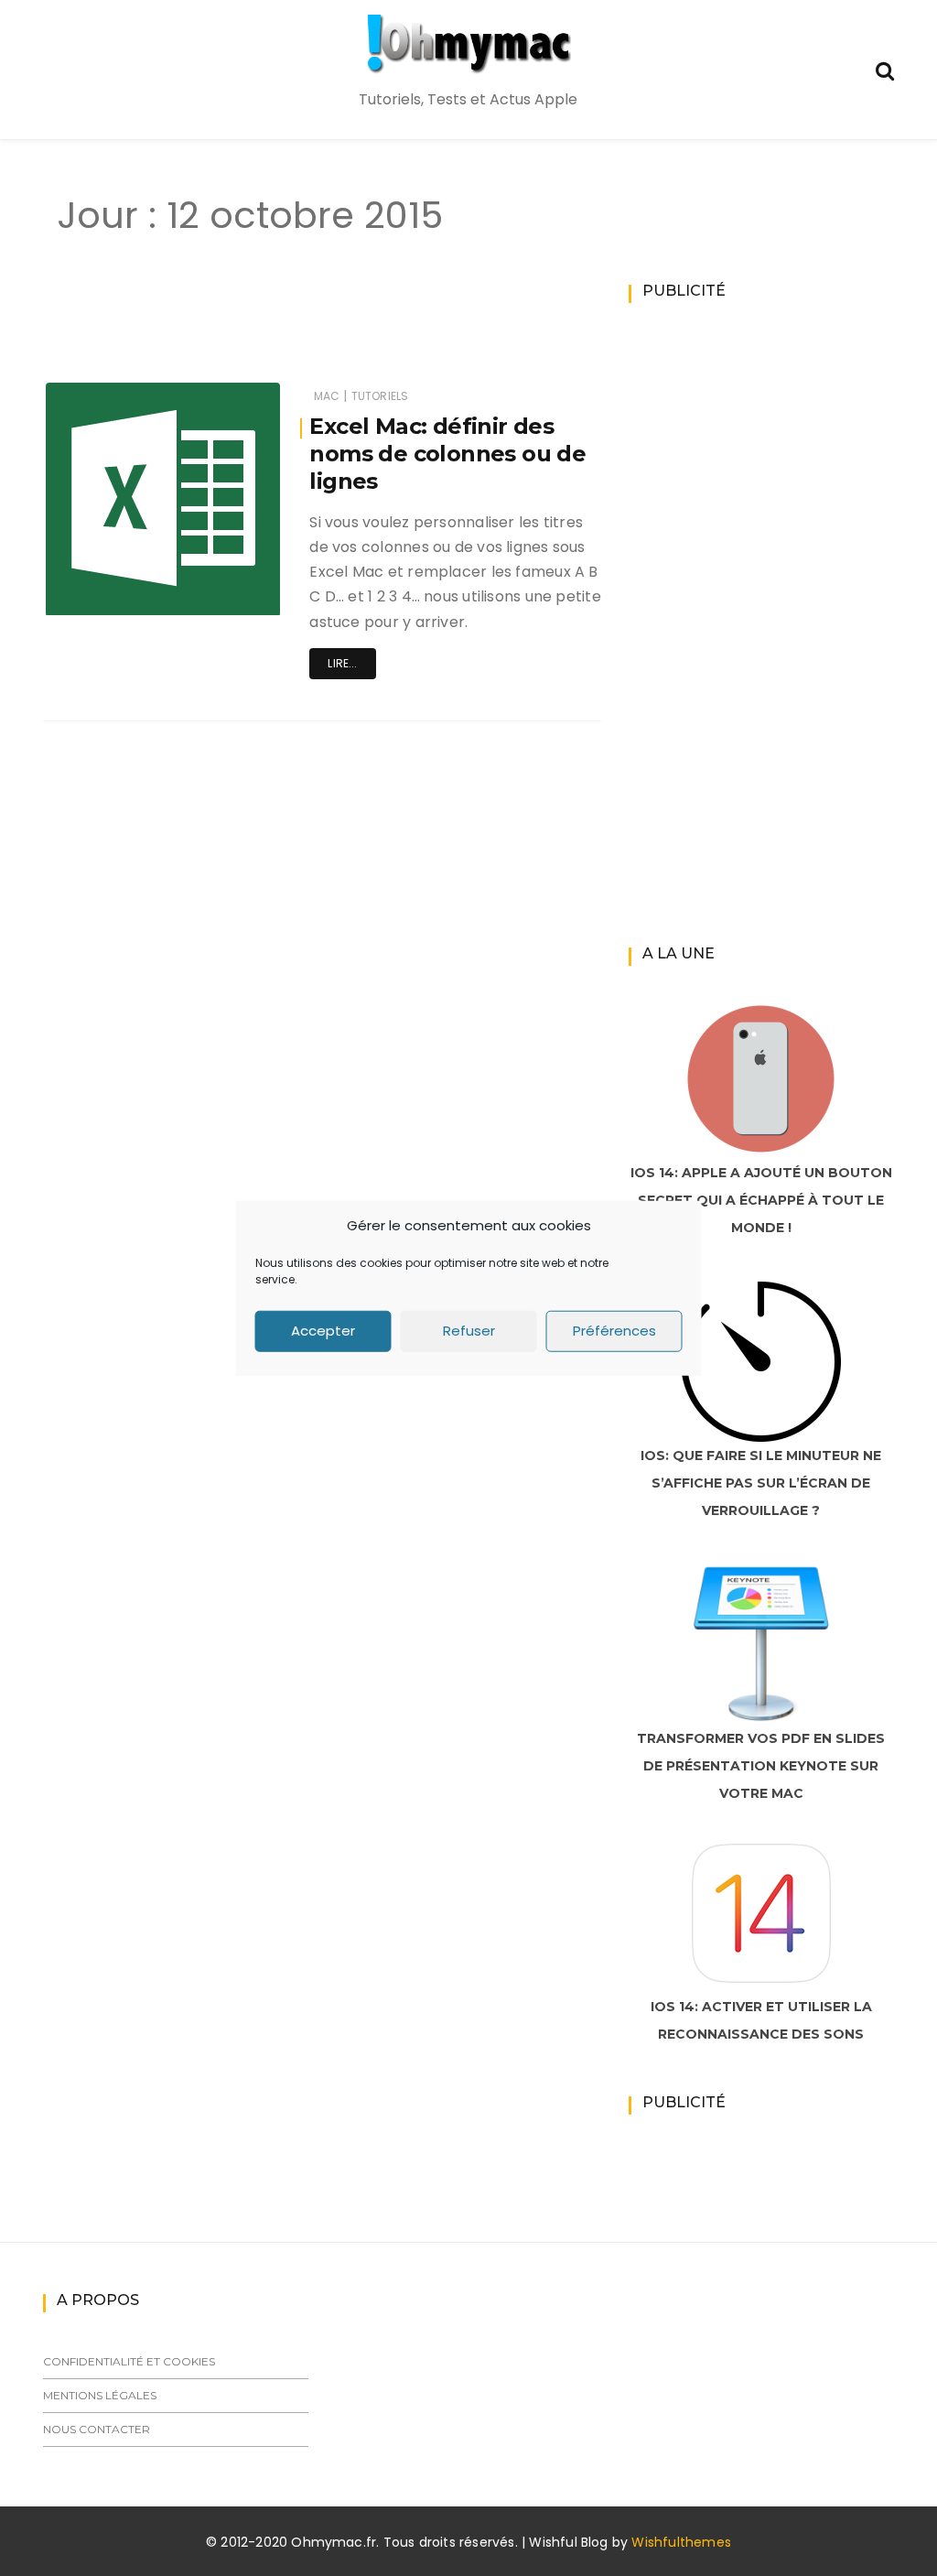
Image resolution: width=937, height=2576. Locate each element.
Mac (327, 396)
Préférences (614, 1331)
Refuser (469, 1331)
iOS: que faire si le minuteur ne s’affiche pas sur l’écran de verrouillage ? (761, 1483)
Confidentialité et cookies (129, 2361)
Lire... (342, 663)
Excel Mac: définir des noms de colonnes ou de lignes (447, 454)
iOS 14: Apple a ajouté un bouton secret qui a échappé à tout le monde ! (761, 1200)
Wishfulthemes (681, 2542)
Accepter (323, 1331)
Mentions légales (100, 2395)
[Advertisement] (362, 328)
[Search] (885, 69)
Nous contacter (97, 2429)
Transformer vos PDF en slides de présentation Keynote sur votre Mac (761, 1766)
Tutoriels (380, 396)
